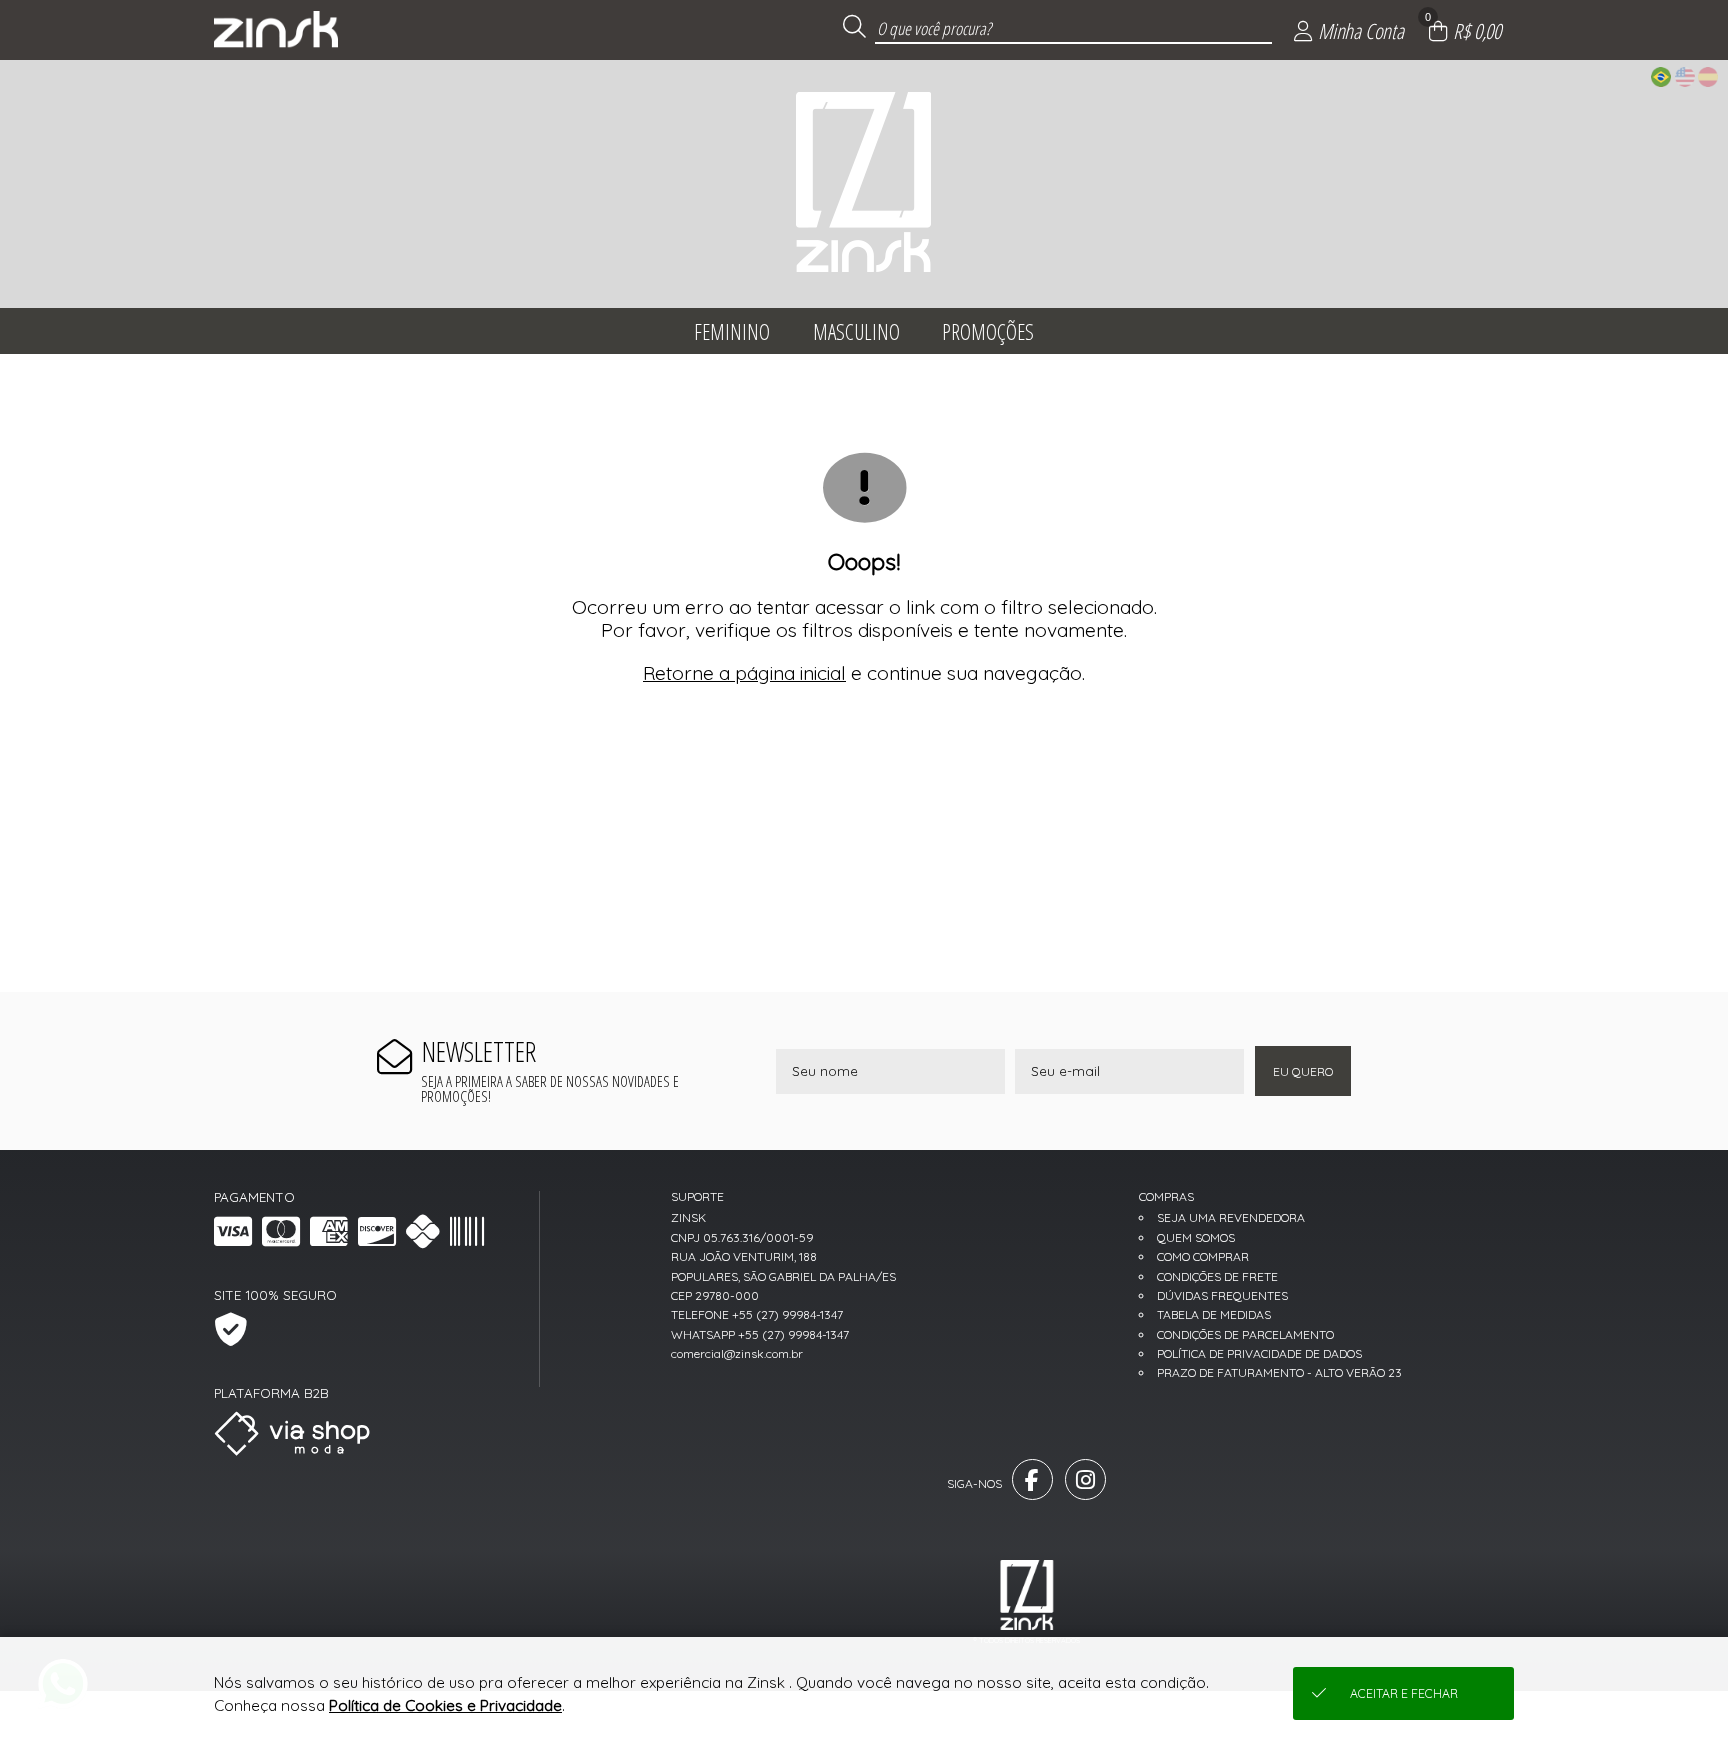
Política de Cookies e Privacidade (445, 1705)
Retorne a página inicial (744, 673)
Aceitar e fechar (1404, 1693)
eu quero (1303, 1071)
